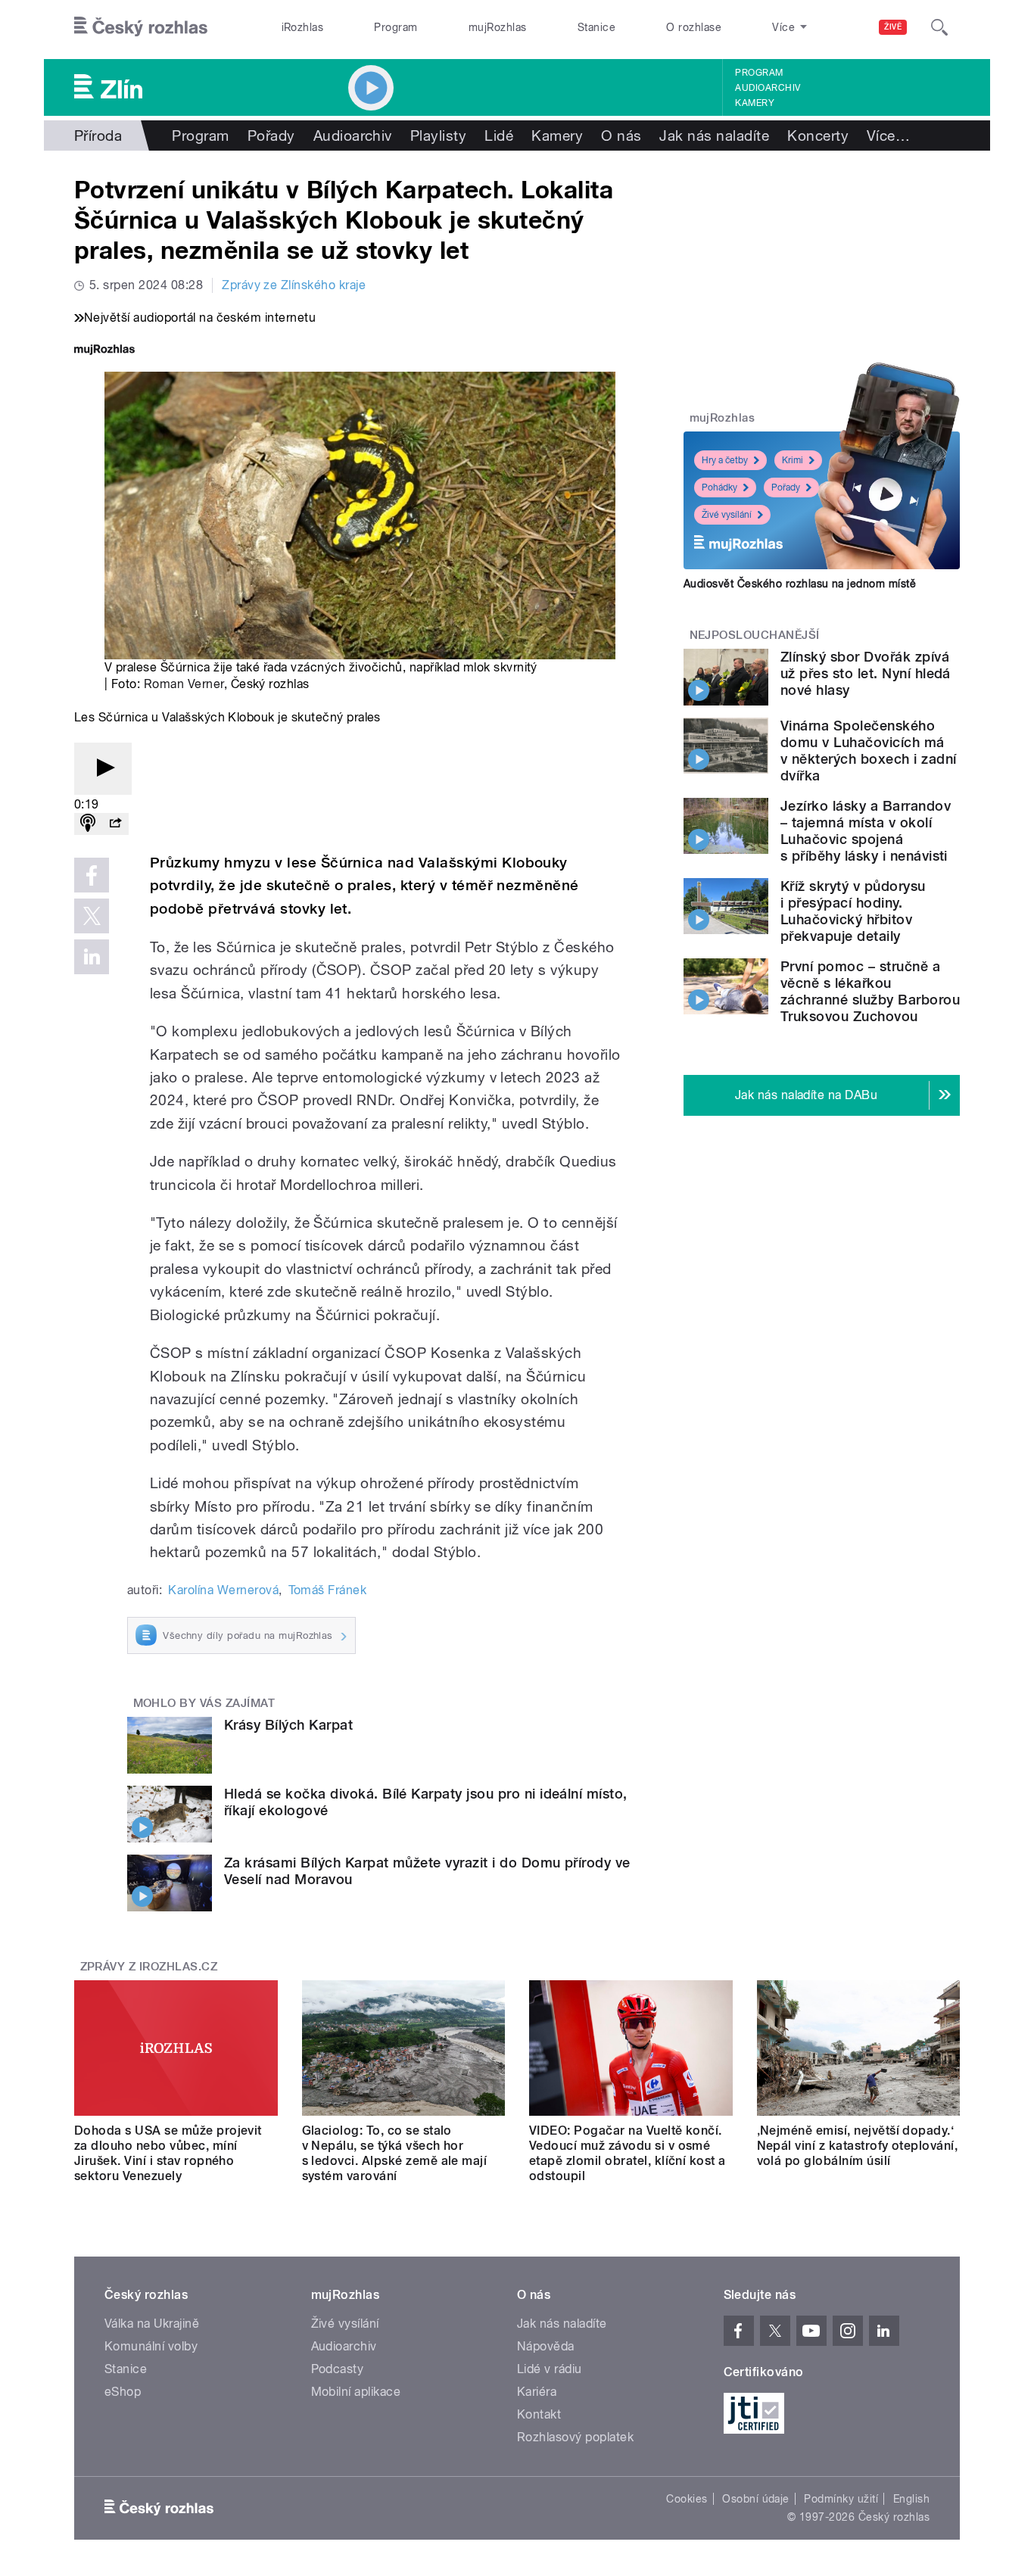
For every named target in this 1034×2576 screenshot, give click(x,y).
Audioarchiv (768, 88)
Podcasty (338, 2369)
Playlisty (438, 135)
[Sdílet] (115, 824)
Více (888, 135)
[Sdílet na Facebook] (92, 875)
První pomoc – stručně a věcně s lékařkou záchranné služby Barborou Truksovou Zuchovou (870, 991)
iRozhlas (303, 27)
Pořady (271, 135)
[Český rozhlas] (141, 27)
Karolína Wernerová (223, 1590)
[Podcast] (88, 824)
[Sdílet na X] (92, 916)
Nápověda (546, 2346)
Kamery (755, 103)
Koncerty (818, 135)
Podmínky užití (841, 2499)
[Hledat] (939, 27)
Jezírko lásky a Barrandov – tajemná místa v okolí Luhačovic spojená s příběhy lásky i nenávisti (866, 831)
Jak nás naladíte (714, 135)
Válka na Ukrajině (152, 2324)
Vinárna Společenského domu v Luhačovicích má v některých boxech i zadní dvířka (868, 751)
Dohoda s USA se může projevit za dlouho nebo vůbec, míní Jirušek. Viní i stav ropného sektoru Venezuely (168, 2153)
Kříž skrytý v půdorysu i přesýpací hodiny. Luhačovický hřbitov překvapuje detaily (853, 911)
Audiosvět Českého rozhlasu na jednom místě (800, 584)
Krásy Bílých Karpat (288, 1725)
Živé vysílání (727, 515)
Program (396, 27)
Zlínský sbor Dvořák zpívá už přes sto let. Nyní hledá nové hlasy (866, 673)
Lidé (499, 135)
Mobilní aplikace (356, 2392)
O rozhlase (694, 27)
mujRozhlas (498, 27)
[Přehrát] (103, 769)
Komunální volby (151, 2346)
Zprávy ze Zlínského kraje (294, 285)
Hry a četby (725, 460)
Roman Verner (184, 684)
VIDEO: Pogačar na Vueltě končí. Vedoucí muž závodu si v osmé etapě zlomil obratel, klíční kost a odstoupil (628, 2153)
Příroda (98, 135)
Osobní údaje (756, 2499)
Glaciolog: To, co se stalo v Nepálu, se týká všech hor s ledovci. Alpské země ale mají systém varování (395, 2153)
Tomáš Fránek (328, 1590)
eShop (123, 2392)
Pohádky (719, 487)
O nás (621, 135)
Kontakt (539, 2414)
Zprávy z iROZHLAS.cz (149, 1967)
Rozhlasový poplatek (575, 2437)
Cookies (687, 2499)
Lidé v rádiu (550, 2369)
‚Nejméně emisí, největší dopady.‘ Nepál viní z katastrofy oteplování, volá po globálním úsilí (858, 2146)
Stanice (596, 27)
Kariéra (537, 2392)
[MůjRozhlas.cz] (104, 351)
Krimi (793, 460)
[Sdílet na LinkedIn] (92, 957)
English (911, 2499)
